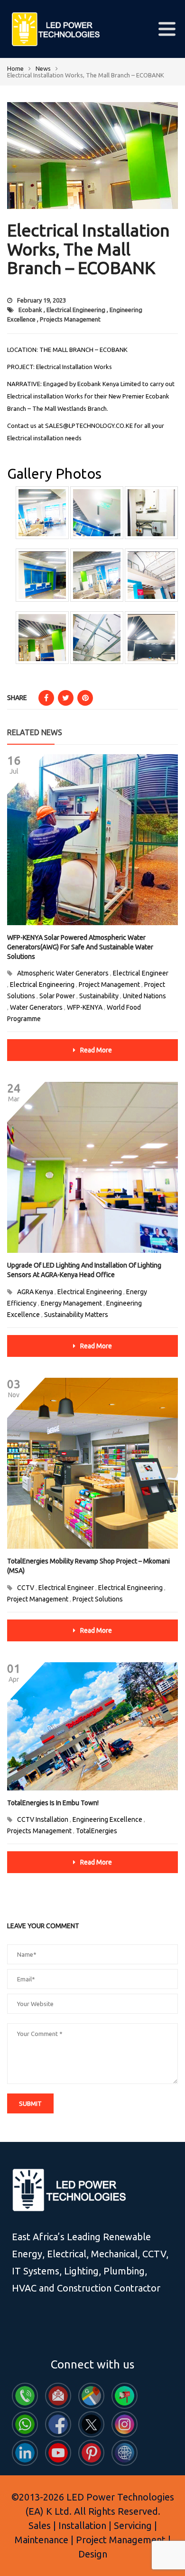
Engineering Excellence (107, 1819)
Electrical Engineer (141, 973)
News (43, 68)
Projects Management (70, 319)
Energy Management (71, 1303)
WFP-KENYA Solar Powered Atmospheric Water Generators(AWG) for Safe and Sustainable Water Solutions (80, 947)
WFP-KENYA (85, 1007)
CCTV (26, 1588)
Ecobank (30, 310)
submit (30, 2103)
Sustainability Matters (76, 1315)
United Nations (144, 996)
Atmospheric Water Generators (63, 973)
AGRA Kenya (35, 1292)
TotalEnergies (97, 1831)
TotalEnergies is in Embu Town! (53, 1803)
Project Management (109, 985)
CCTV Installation (43, 1819)
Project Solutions (98, 1599)
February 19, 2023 (42, 300)
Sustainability (99, 996)
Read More (96, 1050)
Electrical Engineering (76, 310)
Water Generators (36, 1007)
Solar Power (57, 996)
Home (15, 68)
